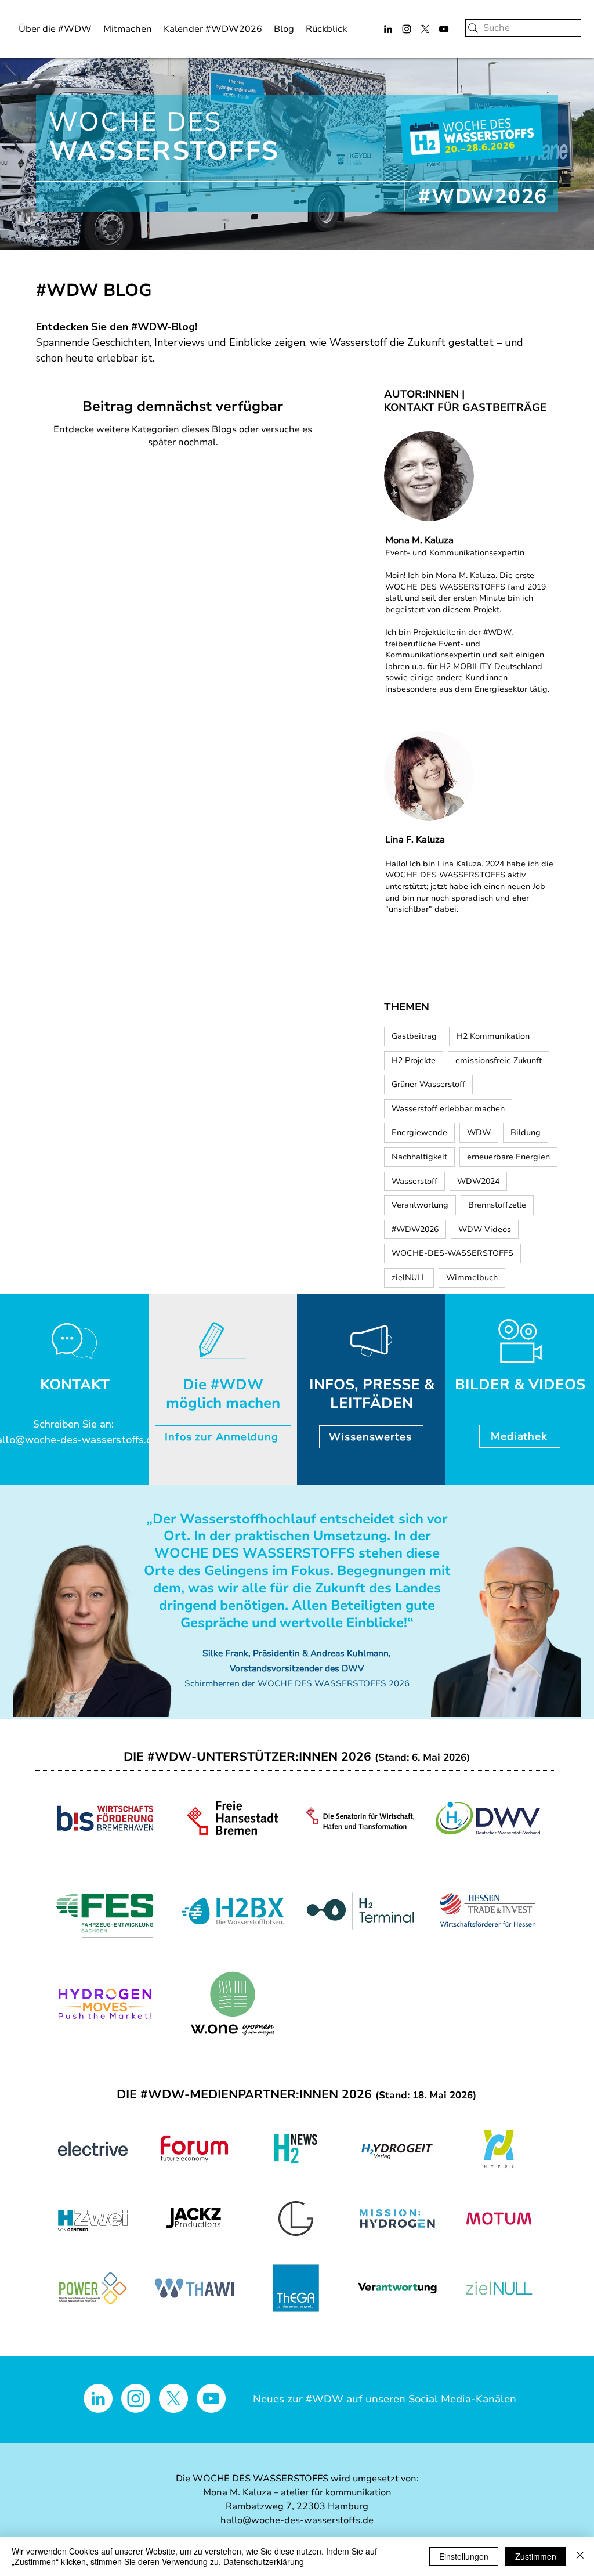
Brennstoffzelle (497, 1205)
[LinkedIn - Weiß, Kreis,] (98, 2398)
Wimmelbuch (472, 1278)
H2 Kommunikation (493, 1036)
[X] (425, 29)
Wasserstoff (414, 1181)
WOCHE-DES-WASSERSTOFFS (452, 1253)
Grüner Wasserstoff (428, 1084)
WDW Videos (485, 1229)
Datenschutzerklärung (264, 2561)
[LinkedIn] (388, 29)
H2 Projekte (414, 1061)
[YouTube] (444, 29)
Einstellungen (464, 2556)
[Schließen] (580, 2556)
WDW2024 (478, 1181)
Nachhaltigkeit (419, 1157)
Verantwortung (420, 1205)
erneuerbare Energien (508, 1157)
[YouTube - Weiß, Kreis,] (211, 2398)
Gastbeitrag (414, 1036)
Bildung (526, 1132)
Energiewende (419, 1132)
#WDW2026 (415, 1229)
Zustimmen (536, 2556)
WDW (479, 1132)
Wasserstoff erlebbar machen (448, 1109)
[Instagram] (407, 29)
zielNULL (409, 1278)
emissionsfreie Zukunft (499, 1061)
